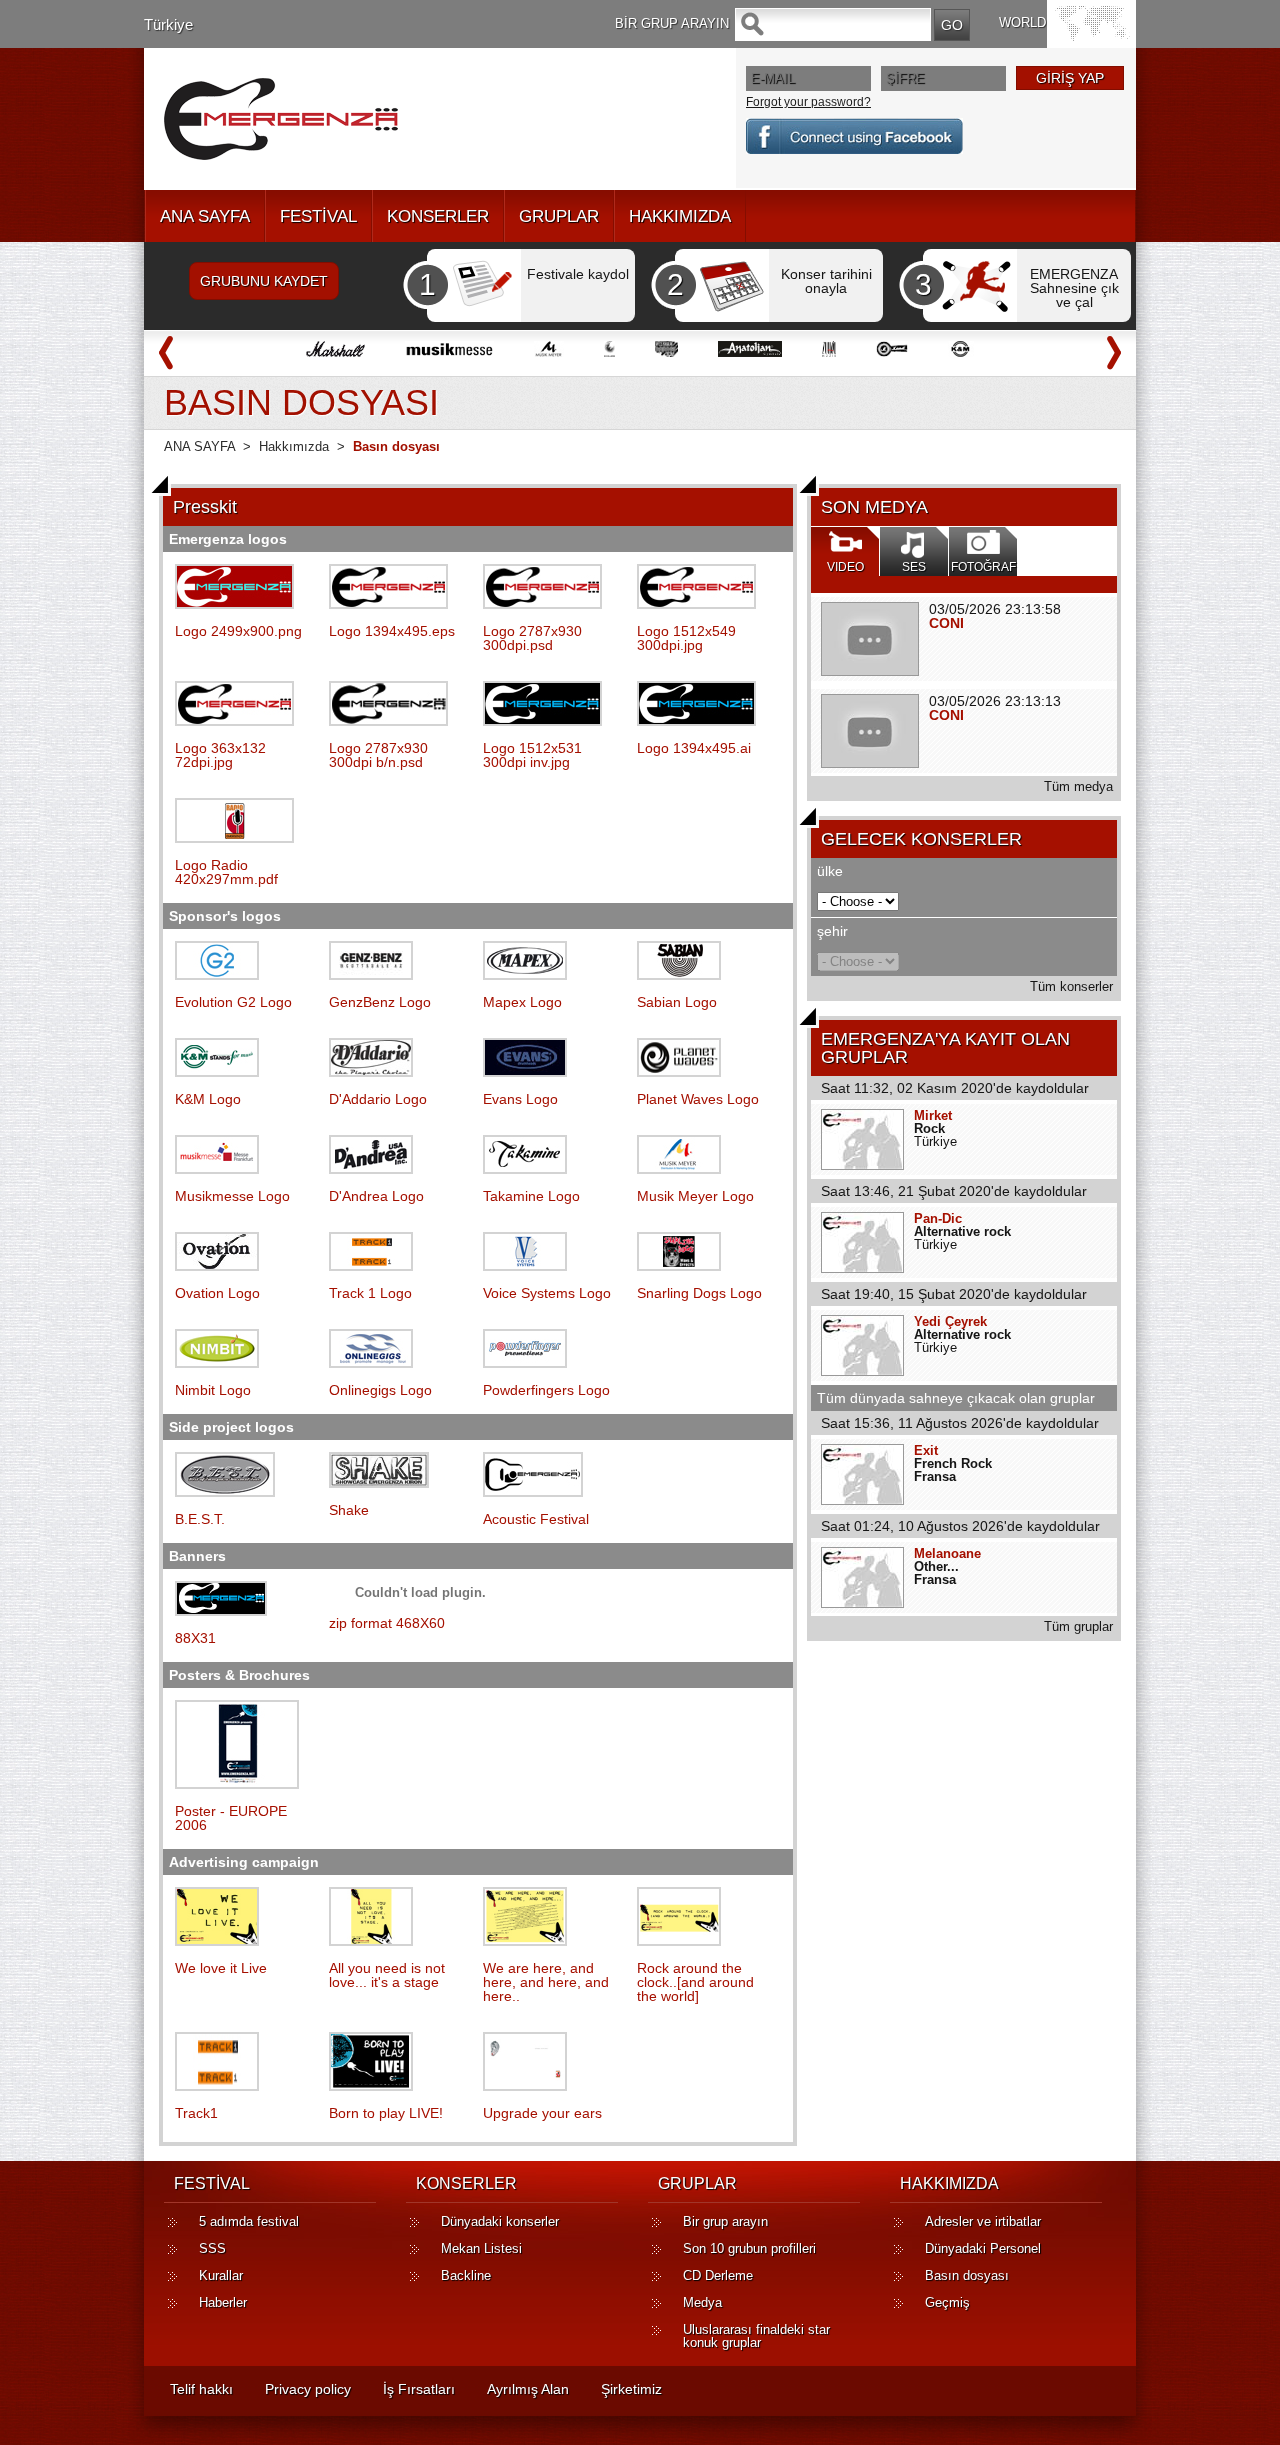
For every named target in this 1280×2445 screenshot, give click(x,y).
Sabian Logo (677, 1002)
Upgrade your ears (542, 2113)
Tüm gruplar (1078, 1626)
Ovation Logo (217, 1293)
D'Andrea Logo (376, 1196)
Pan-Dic (938, 1218)
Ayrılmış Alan (528, 2389)
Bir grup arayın (725, 2221)
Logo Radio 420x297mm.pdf (226, 872)
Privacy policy (308, 2389)
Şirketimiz (631, 2389)
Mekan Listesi (481, 2248)
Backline (466, 2275)
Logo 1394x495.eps (392, 631)
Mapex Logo (522, 1002)
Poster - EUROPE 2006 (231, 1818)
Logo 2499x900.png (238, 631)
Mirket (933, 1115)
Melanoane (947, 1553)
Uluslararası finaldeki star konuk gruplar (756, 2336)
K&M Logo (208, 1099)
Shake (349, 1510)
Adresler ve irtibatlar (983, 2221)
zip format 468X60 (387, 1623)
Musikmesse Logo (232, 1196)
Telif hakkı (201, 2389)
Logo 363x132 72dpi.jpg (220, 755)
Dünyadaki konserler (500, 2221)
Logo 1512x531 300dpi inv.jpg (532, 755)
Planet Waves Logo (698, 1099)
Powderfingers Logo (546, 1390)
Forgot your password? (808, 102)
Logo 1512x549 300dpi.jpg (686, 638)
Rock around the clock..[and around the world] (695, 1982)
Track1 (196, 2113)
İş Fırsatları (419, 2389)
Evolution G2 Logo (233, 1002)
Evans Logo (520, 1099)
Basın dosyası (967, 2275)
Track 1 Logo (370, 1293)
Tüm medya (1078, 786)
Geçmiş (947, 2302)
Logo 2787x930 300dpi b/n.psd (378, 755)
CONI (946, 623)
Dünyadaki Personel (983, 2248)
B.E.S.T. (200, 1519)
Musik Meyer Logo (695, 1196)
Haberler (223, 2302)
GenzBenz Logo (380, 1002)
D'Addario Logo (378, 1099)
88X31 (195, 1638)
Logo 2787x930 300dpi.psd (532, 638)
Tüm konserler (1071, 986)
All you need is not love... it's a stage (387, 1975)
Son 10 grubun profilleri (749, 2248)
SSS (212, 2248)
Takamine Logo (531, 1196)
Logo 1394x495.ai (694, 748)
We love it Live (221, 1968)
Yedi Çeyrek (950, 1321)
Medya (702, 2302)
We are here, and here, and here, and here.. (546, 1982)
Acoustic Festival (536, 1519)
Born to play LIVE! (386, 2113)
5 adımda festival (249, 2221)
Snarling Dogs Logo (699, 1293)
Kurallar (221, 2275)
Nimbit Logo (213, 1390)
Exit (926, 1450)
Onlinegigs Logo (380, 1390)
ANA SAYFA (205, 216)
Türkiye (168, 24)
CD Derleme (718, 2275)
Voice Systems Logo (547, 1293)
